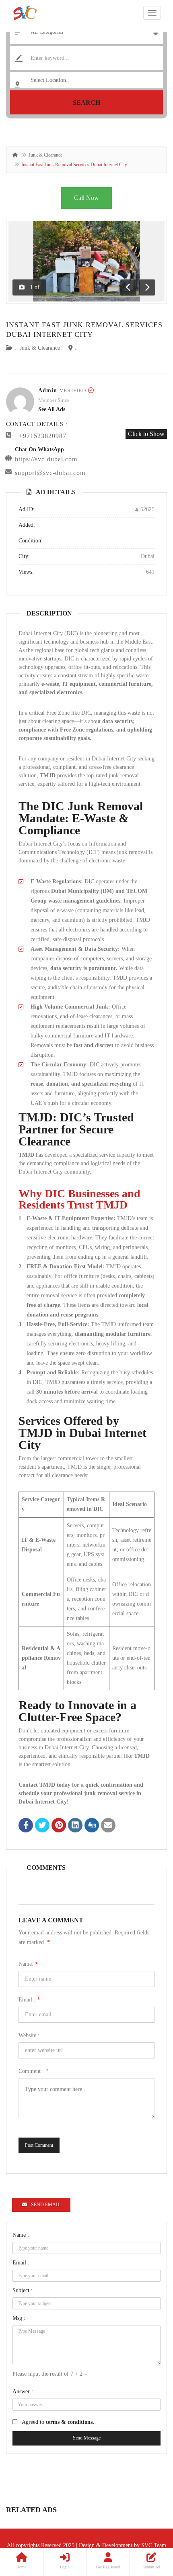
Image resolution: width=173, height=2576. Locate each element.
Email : (29, 2000)
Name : (21, 2235)
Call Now (86, 198)
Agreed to (58, 2422)
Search (86, 103)
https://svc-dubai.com (46, 459)
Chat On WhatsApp (39, 449)
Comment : (33, 2071)
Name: (28, 1964)
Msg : (19, 2318)
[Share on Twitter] (42, 1826)
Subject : (23, 2290)
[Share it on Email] (108, 1826)
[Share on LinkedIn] (75, 1826)
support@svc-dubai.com (50, 473)
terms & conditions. (70, 2422)
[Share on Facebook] (26, 1826)
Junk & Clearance (45, 155)
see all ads (52, 409)
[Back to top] (147, 2526)
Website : (29, 2035)
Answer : (23, 2392)
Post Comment (39, 2145)
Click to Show (146, 434)
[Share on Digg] (92, 1826)
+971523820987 (43, 436)
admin (48, 390)
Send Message (87, 2438)
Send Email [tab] (46, 2205)
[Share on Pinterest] (59, 1826)
